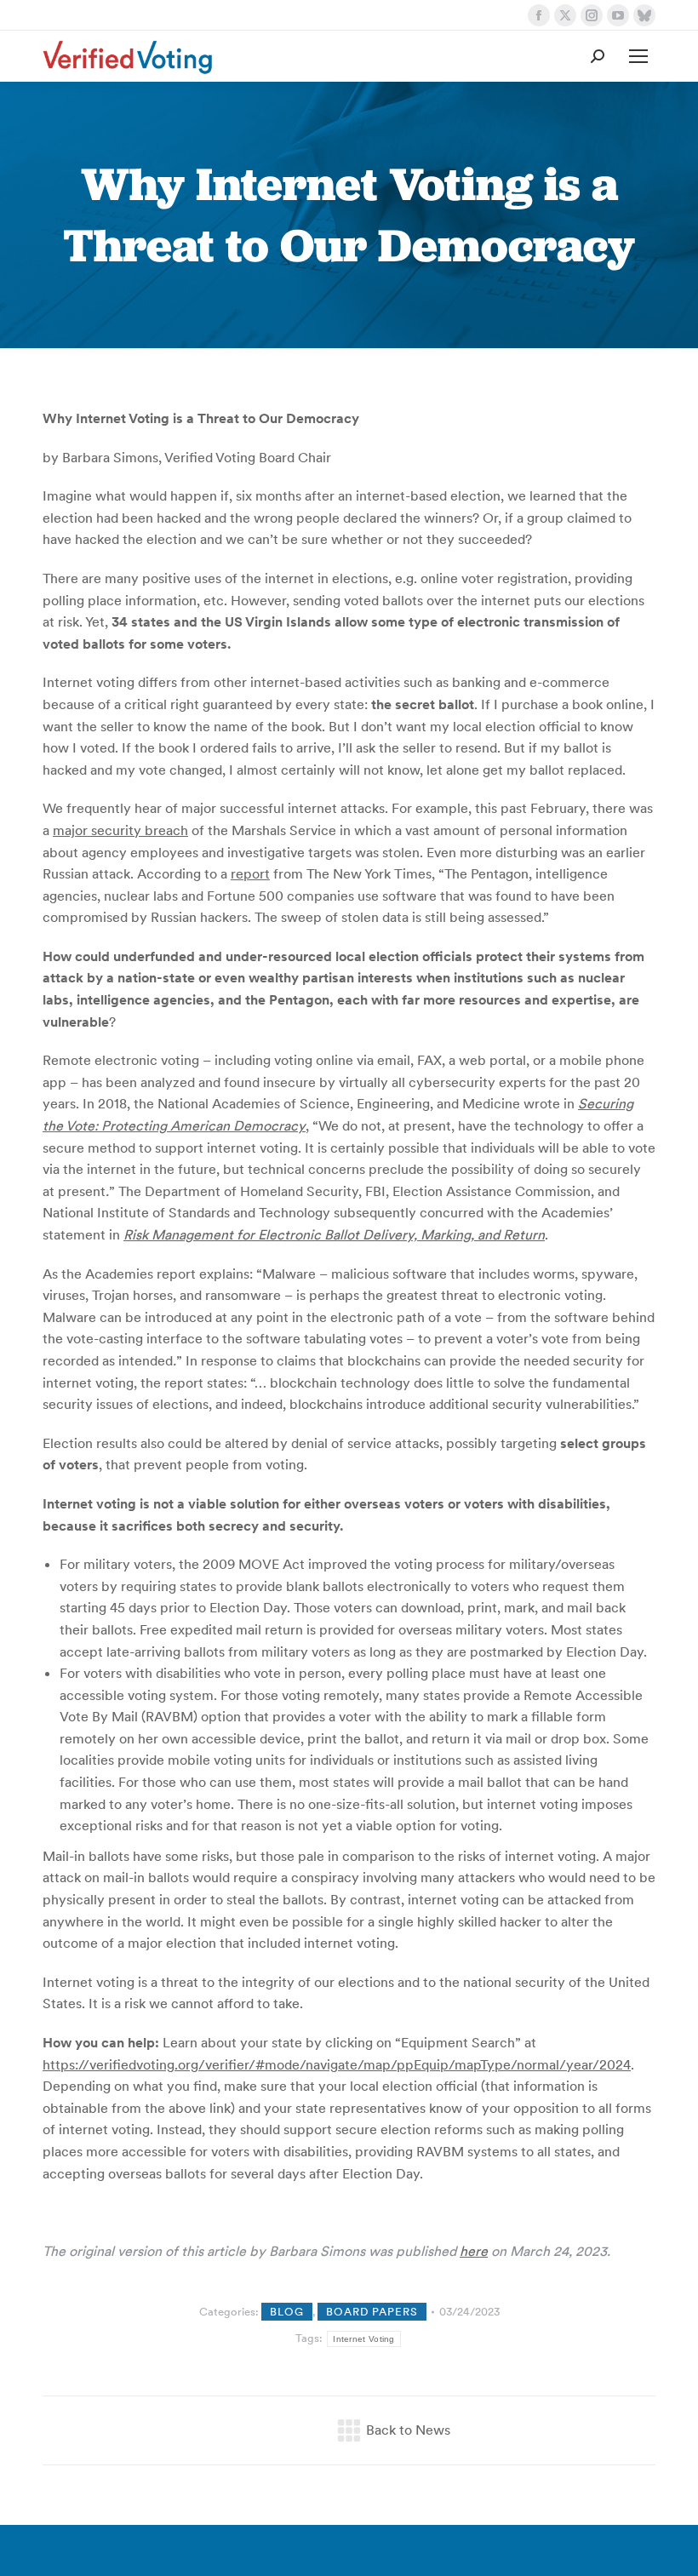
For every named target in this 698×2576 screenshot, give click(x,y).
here (474, 2251)
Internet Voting (364, 2339)
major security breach (120, 830)
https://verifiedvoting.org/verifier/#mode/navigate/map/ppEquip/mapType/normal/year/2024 (337, 2064)
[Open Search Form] (598, 56)
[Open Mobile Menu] (638, 56)
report (250, 873)
